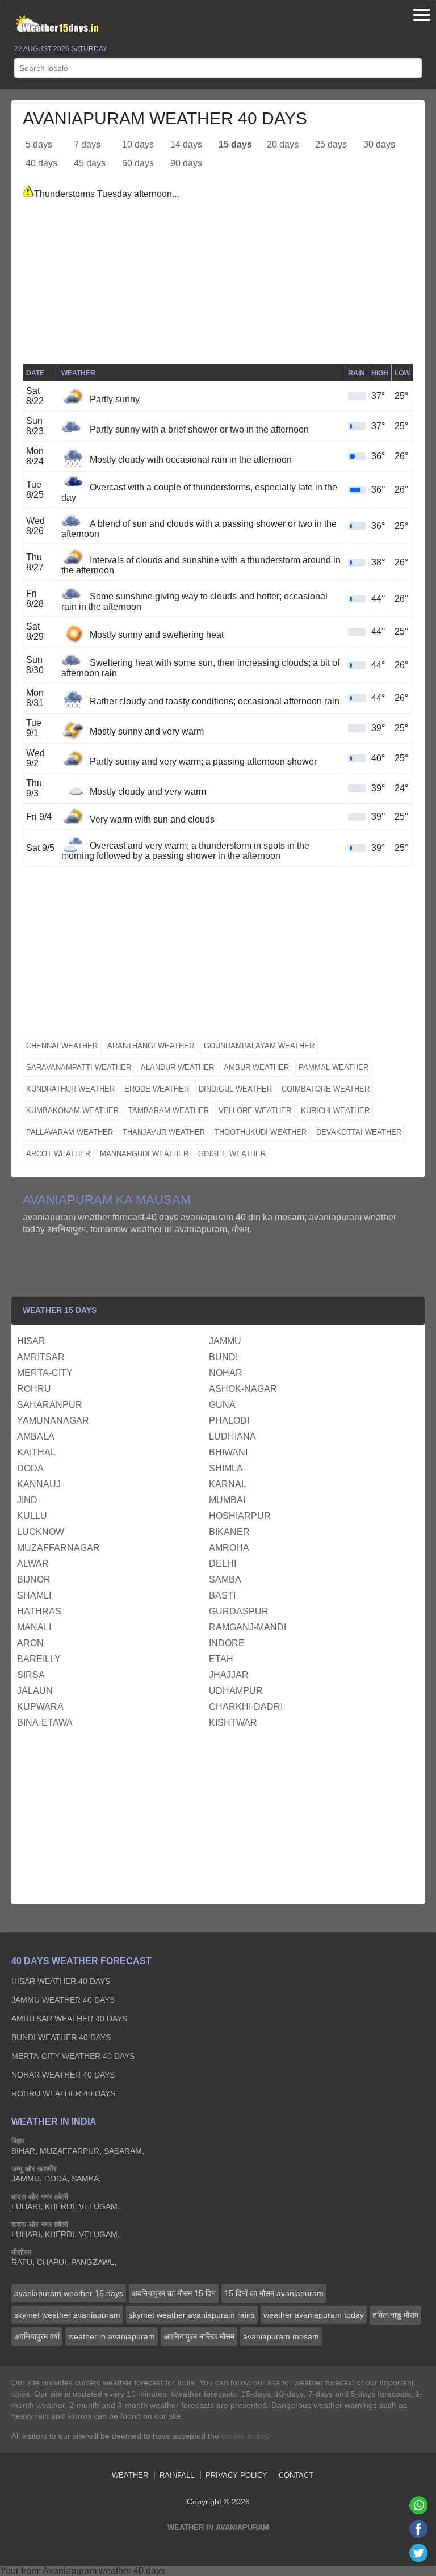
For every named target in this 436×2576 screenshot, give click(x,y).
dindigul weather (235, 1089)
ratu (22, 2262)
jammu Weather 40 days (63, 2000)
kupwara (40, 1707)
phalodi (229, 1421)
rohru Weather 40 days (63, 2093)
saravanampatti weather (79, 1067)
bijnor (34, 1579)
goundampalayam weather (259, 1046)
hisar (31, 1341)
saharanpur (50, 1405)
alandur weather (177, 1067)
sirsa (31, 1675)
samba (225, 1579)
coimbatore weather (326, 1089)
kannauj (39, 1484)
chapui (52, 2262)
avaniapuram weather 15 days (69, 2293)
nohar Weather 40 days (63, 2075)
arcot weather (58, 1154)
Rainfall (177, 2475)
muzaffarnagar (58, 1548)
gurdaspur (239, 1611)
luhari (26, 2206)
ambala (36, 1436)
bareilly (39, 1659)
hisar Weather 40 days (61, 1981)
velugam (98, 2206)
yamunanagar (53, 1421)
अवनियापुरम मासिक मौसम (199, 2336)
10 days (138, 144)
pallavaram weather (70, 1132)
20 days (283, 144)
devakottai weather (359, 1132)
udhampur (236, 1691)
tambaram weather (169, 1111)
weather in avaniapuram (112, 2336)
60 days (138, 163)
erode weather (157, 1089)
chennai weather (62, 1046)
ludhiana (232, 1436)
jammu (225, 1341)
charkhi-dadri (246, 1707)
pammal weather (334, 1067)
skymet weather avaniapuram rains (192, 2315)
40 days (41, 163)
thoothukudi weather (261, 1132)
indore (227, 1643)
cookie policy (244, 2436)
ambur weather (256, 1067)
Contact (296, 2475)
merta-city (45, 1373)
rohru (34, 1389)
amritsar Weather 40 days (69, 2019)
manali (34, 1627)
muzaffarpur (70, 2151)
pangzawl (93, 2262)
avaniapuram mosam (281, 2336)
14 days (186, 144)
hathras (39, 1611)
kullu (32, 1516)
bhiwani (228, 1452)
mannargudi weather (144, 1154)
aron (30, 1643)
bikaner (229, 1532)
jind (27, 1500)
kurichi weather (335, 1111)
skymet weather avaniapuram (67, 2315)
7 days (87, 144)
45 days (90, 163)
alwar (33, 1564)
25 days (331, 144)
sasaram (123, 2151)
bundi (223, 1357)
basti (222, 1595)
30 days (379, 144)
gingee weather (232, 1154)
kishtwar (233, 1723)
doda (30, 1468)
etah (221, 1659)
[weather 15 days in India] (54, 25)
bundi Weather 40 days (61, 2037)
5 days (39, 144)
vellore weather (255, 1111)
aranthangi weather (151, 1046)
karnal (228, 1484)
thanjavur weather (164, 1132)
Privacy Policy (236, 2475)
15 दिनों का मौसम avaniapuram (274, 2293)
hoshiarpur (240, 1516)
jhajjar (229, 1675)
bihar (23, 2151)
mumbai (227, 1500)
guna (222, 1405)
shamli (34, 1595)
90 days (186, 163)
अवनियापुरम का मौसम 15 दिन (174, 2293)
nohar (226, 1373)
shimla (226, 1468)
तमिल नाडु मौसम (395, 2315)
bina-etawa (45, 1723)
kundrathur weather (70, 1089)
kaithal (36, 1452)
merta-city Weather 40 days (73, 2056)
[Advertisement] (218, 284)
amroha (229, 1548)
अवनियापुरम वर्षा (37, 2336)
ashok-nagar (243, 1389)
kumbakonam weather (72, 1111)
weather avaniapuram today (314, 2315)
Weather (130, 2475)
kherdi (60, 2206)
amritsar (41, 1357)
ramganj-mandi (248, 1627)
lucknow (41, 1532)
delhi (223, 1564)
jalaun (35, 1691)
